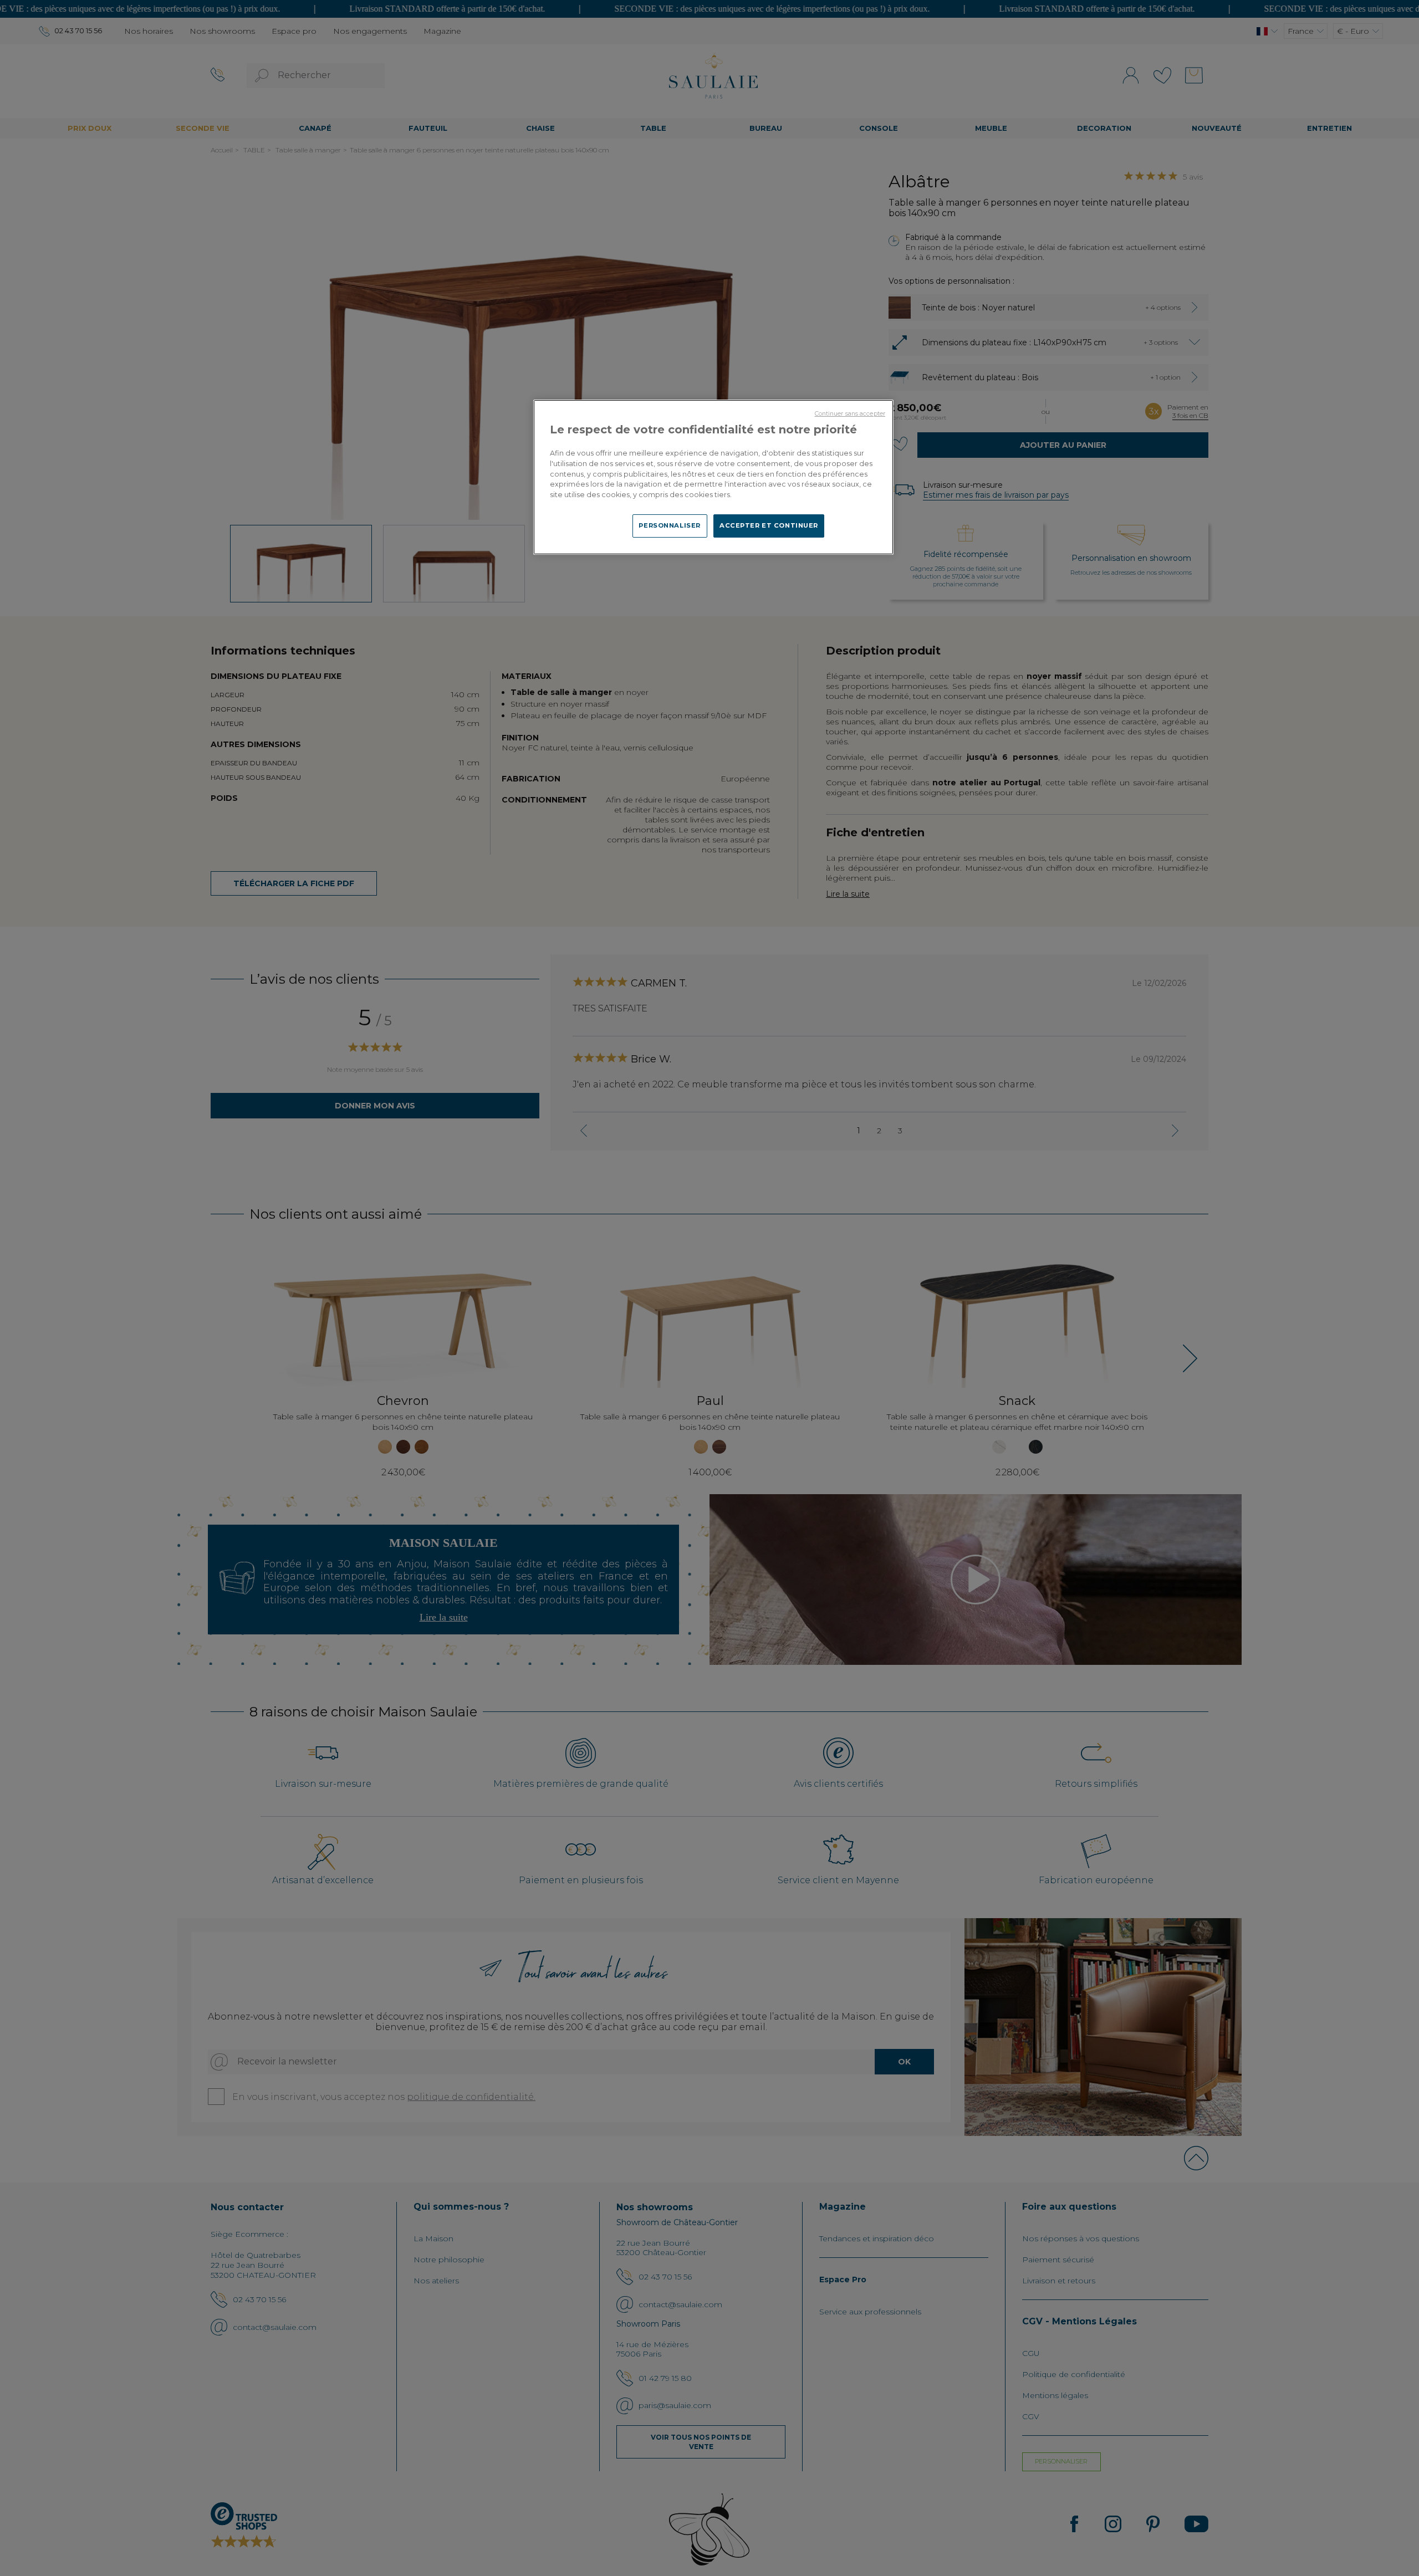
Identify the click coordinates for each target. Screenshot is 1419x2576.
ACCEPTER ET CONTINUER (769, 525)
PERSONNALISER (669, 525)
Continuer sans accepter (850, 414)
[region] (713, 477)
